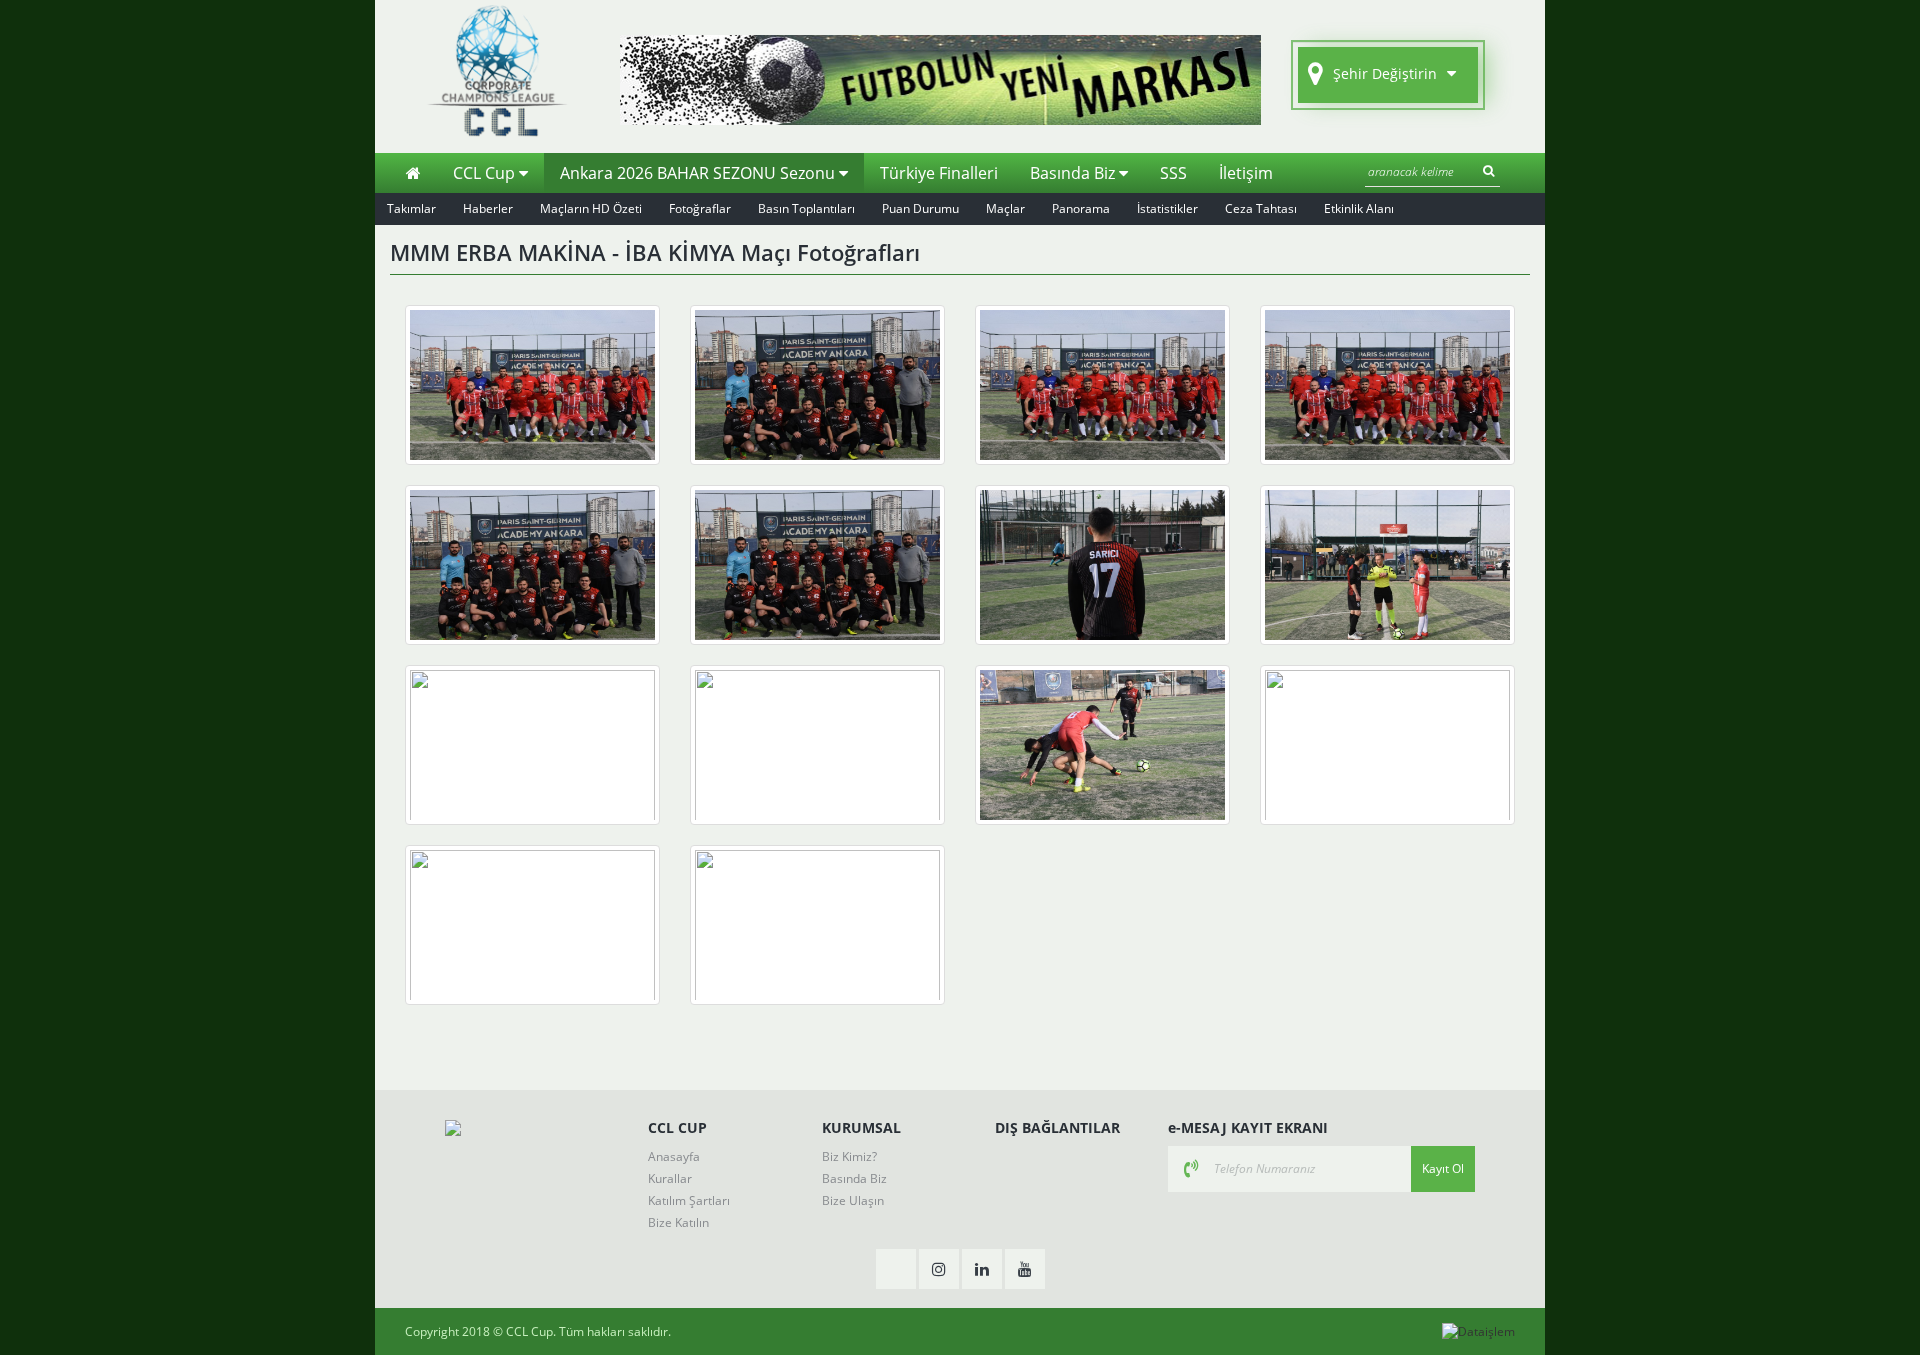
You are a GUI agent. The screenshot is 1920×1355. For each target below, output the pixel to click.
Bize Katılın (678, 1222)
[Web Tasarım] (1478, 1331)
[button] (1388, 75)
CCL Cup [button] (486, 173)
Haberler (488, 208)
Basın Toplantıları (806, 208)
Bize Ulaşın (853, 1200)
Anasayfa (674, 1156)
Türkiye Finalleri (939, 173)
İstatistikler (1167, 208)
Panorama (1081, 208)
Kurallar (670, 1178)
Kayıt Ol (1443, 1168)
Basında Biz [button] (1074, 173)
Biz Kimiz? (849, 1156)
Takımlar (411, 208)
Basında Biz (854, 1178)
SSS (1173, 173)
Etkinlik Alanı (1359, 208)
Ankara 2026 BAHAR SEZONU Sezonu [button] (699, 173)
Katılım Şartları (689, 1200)
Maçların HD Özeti (591, 208)
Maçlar (1005, 208)
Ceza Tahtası (1261, 208)
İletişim (1246, 173)
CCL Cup (529, 1331)
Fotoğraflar (700, 208)
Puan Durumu (920, 208)
